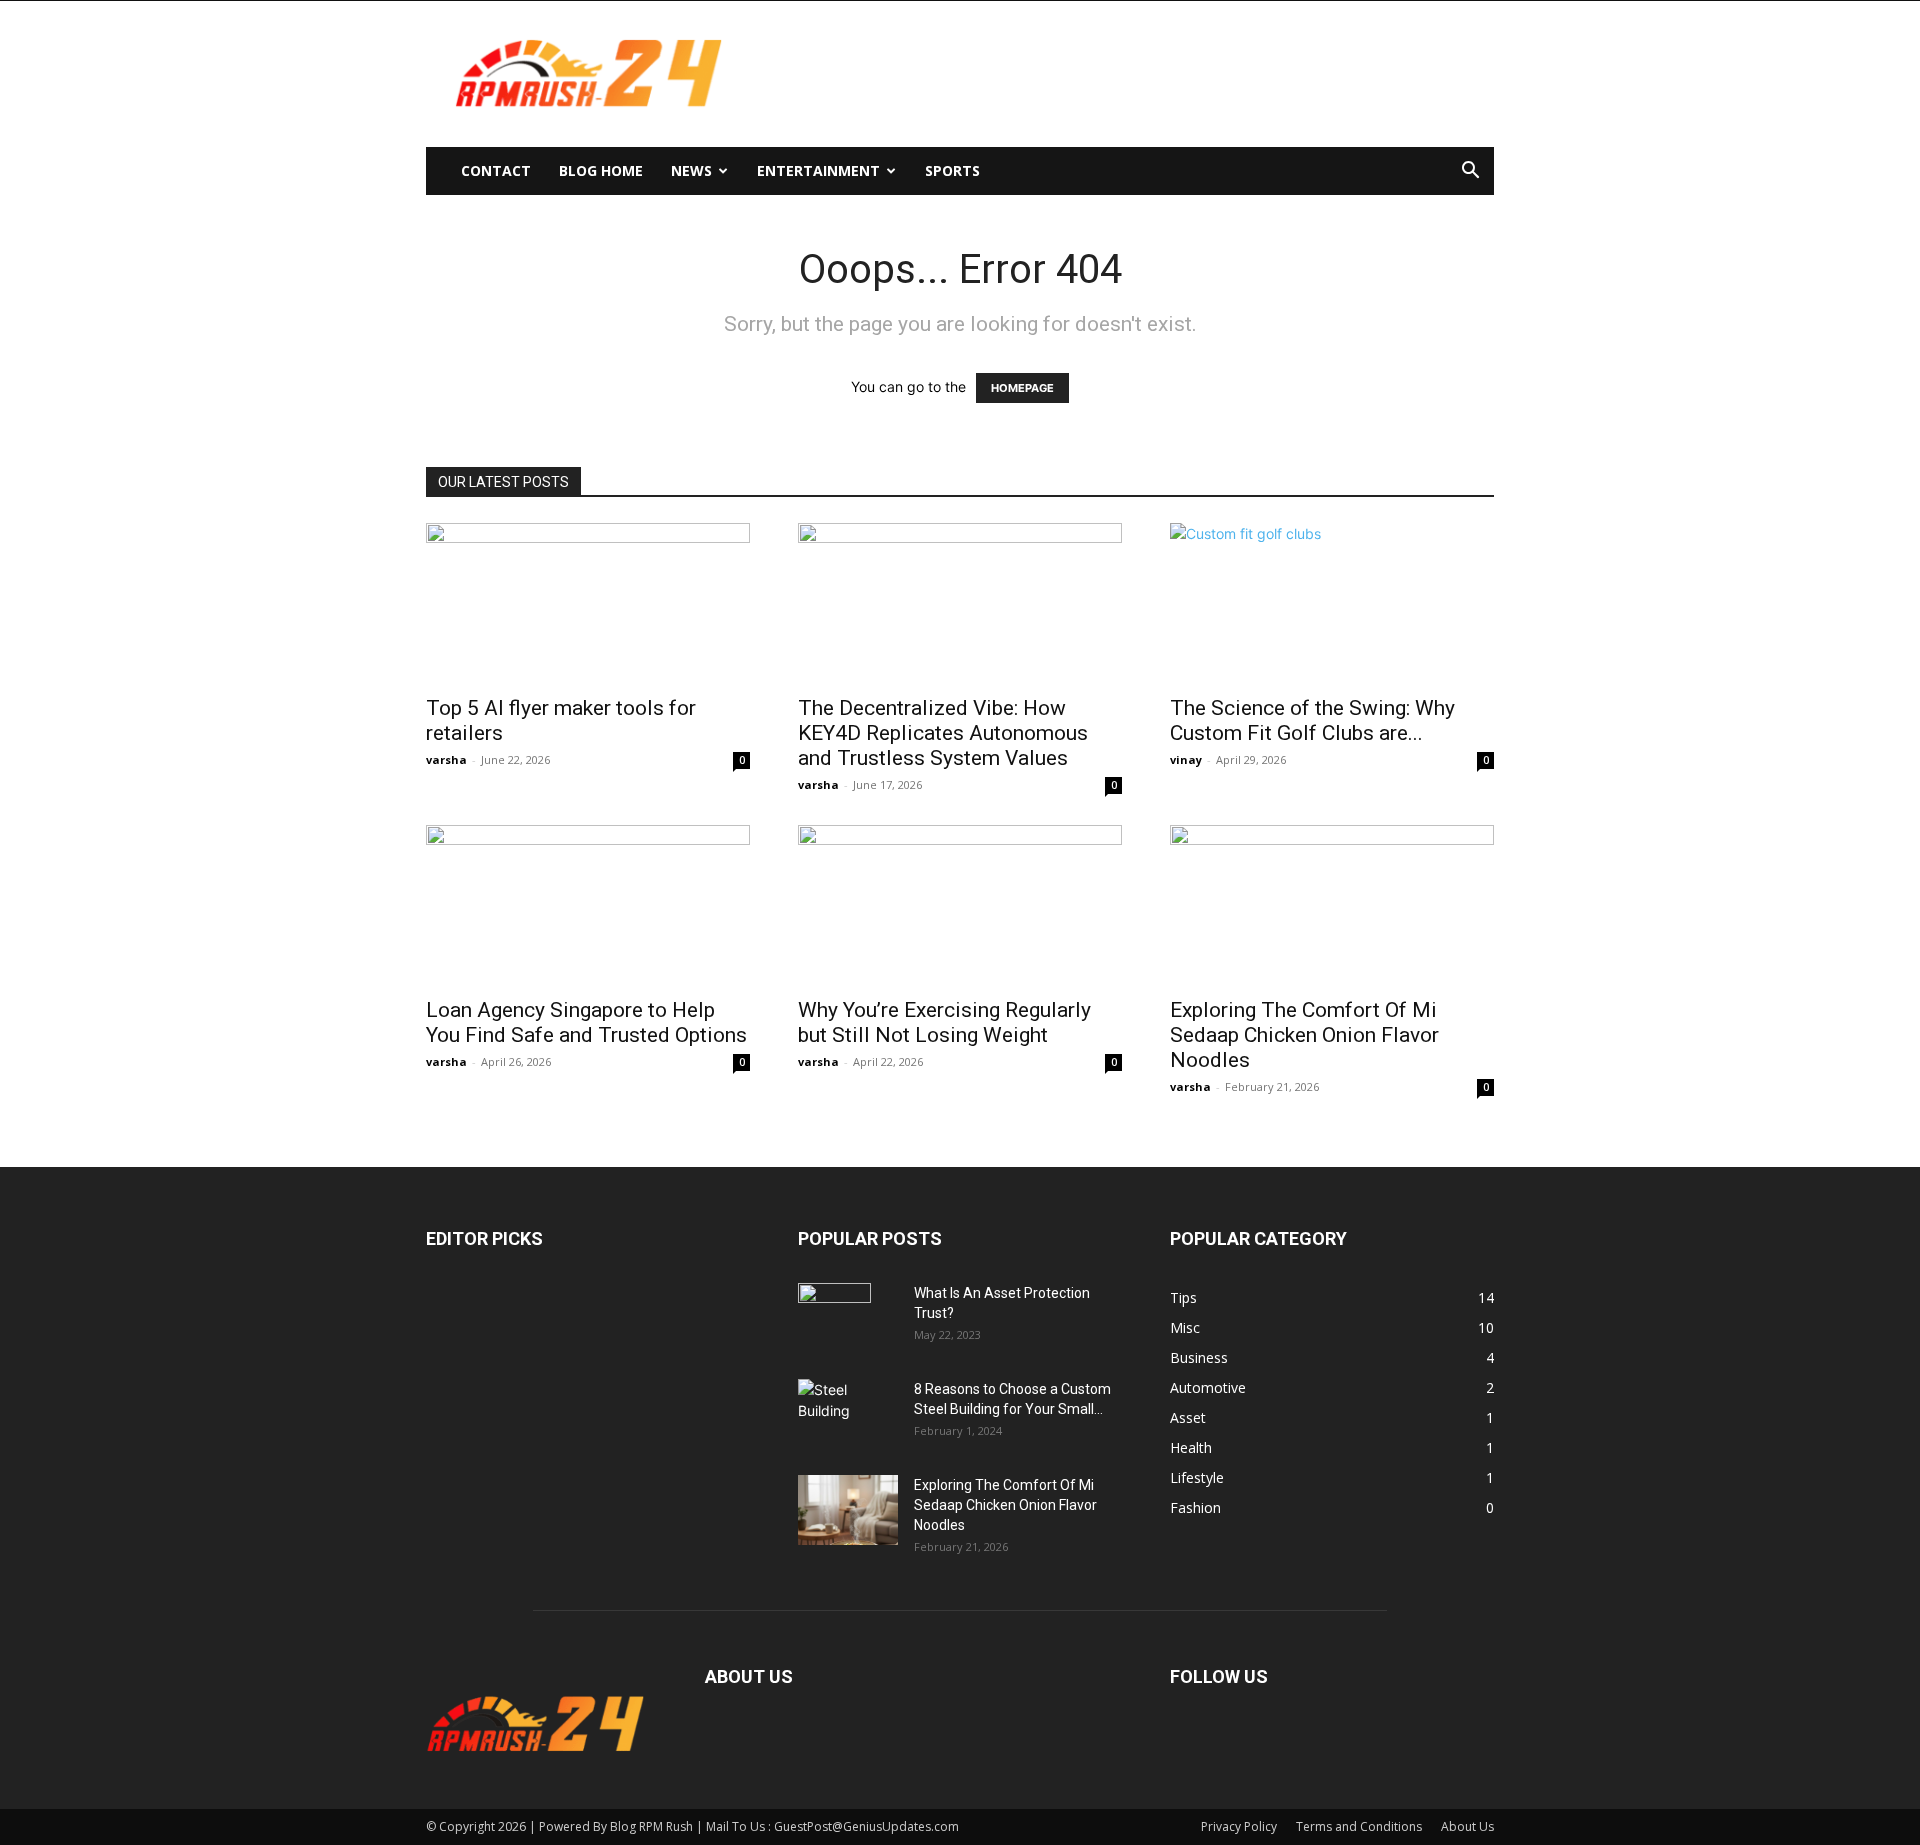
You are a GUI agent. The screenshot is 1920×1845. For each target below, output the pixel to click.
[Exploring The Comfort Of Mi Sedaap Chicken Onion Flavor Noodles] (1332, 905)
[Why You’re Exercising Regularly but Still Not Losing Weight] (960, 905)
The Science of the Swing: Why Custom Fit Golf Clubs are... (1312, 720)
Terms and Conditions (1359, 1826)
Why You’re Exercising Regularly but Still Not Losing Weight (944, 1022)
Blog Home (601, 170)
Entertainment (818, 170)
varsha (446, 759)
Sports (952, 170)
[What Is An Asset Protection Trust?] (834, 1318)
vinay (1186, 759)
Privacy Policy (1239, 1826)
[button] (1470, 172)
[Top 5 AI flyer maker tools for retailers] (588, 603)
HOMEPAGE (1022, 388)
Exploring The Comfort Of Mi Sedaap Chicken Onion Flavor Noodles (1304, 1035)
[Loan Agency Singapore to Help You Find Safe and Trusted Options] (588, 905)
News (691, 170)
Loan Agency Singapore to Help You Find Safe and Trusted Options (586, 1022)
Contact (496, 170)
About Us (1467, 1826)
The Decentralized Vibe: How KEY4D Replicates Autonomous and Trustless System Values (943, 733)
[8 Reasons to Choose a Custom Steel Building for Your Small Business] (848, 1405)
